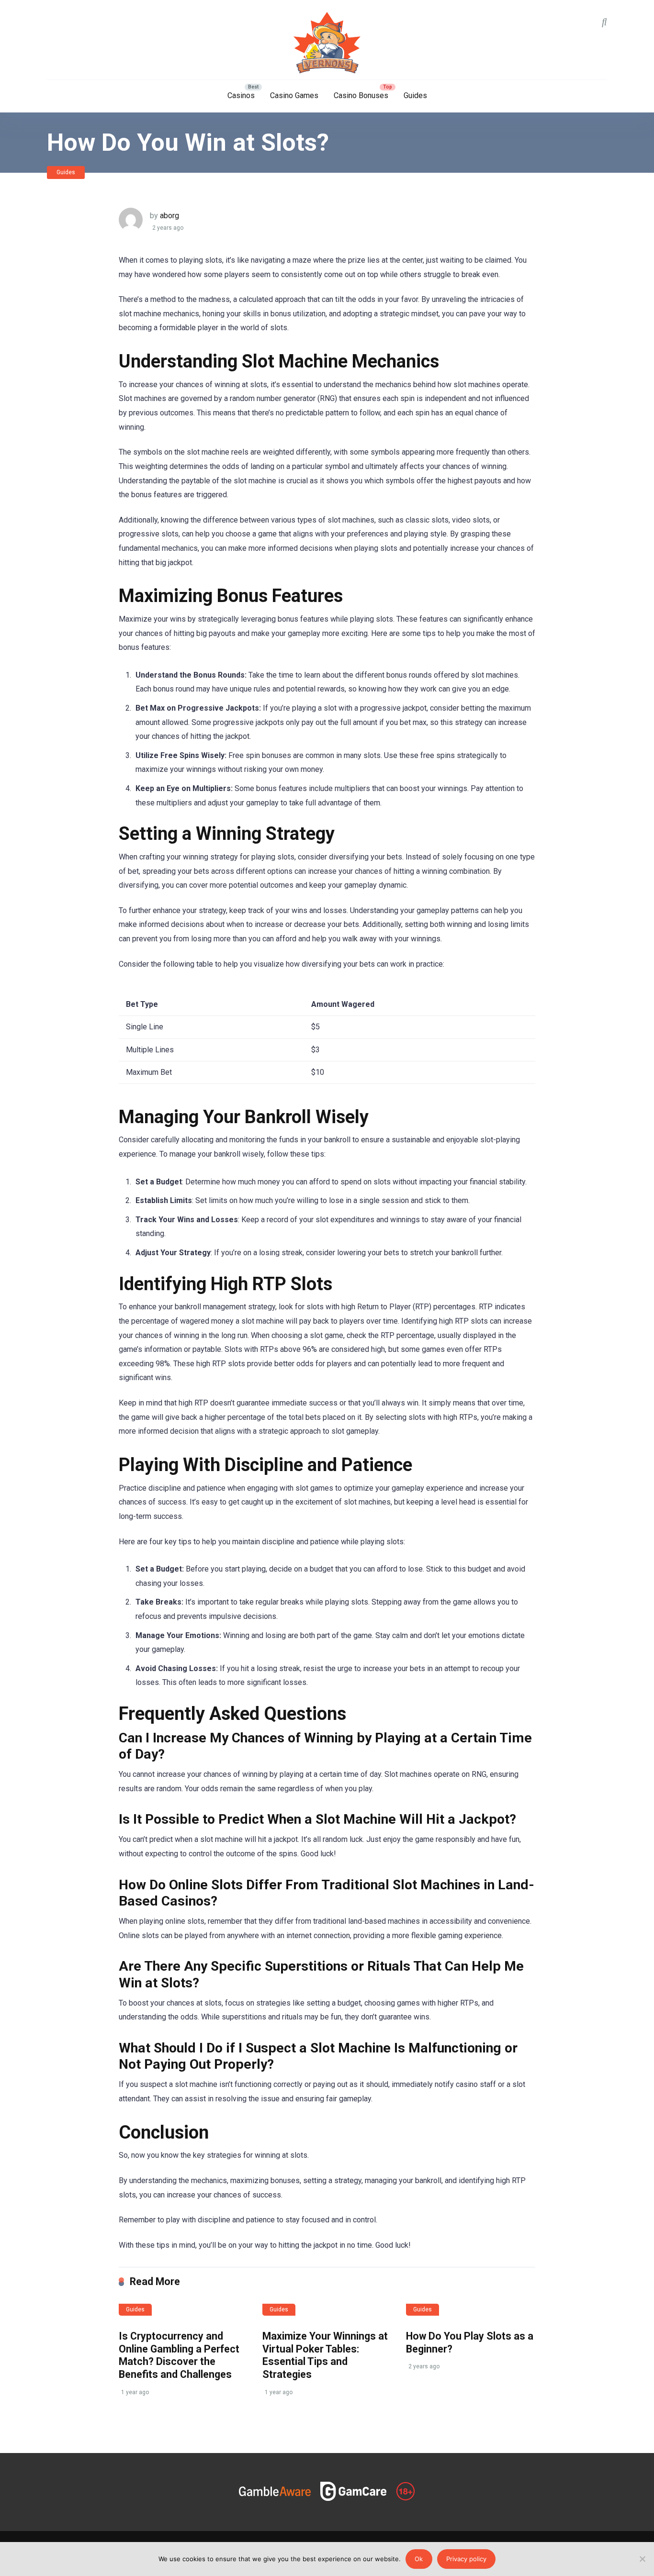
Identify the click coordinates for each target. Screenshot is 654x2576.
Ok (419, 2559)
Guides (415, 95)
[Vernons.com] (327, 43)
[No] (642, 2559)
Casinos (241, 95)
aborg (169, 216)
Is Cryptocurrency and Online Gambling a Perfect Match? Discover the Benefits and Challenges (179, 2355)
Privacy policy (466, 2559)
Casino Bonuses (361, 95)
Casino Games (294, 95)
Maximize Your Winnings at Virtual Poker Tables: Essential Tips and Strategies (325, 2355)
